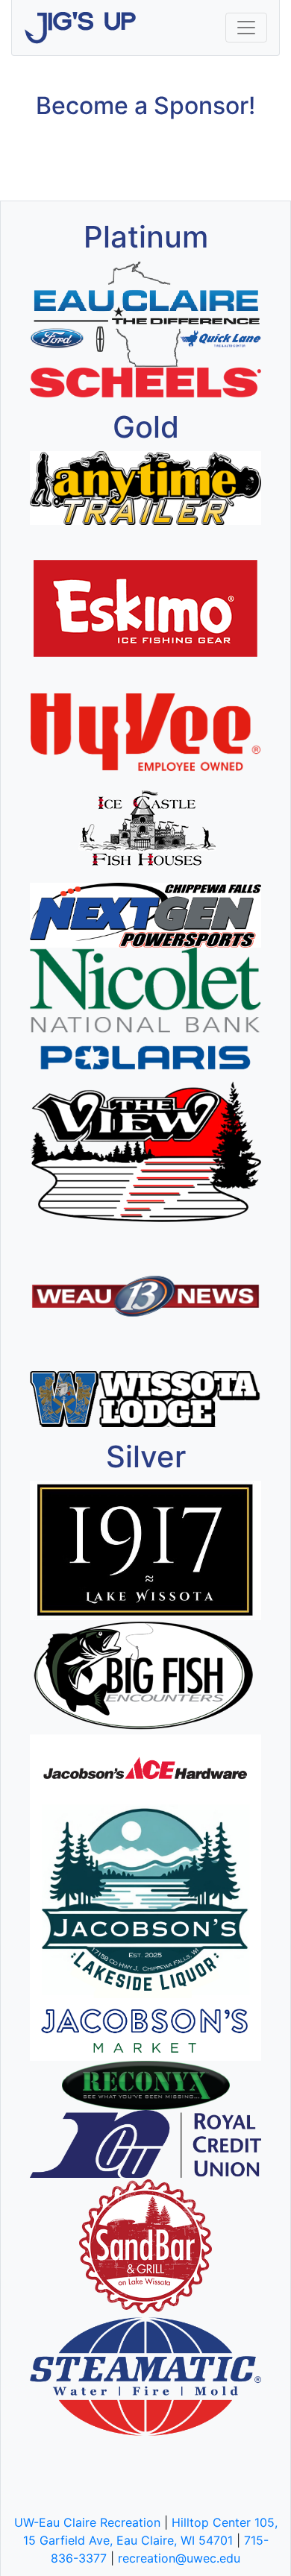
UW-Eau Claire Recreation (87, 2522)
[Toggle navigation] (246, 28)
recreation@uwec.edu (179, 2558)
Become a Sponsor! (145, 106)
